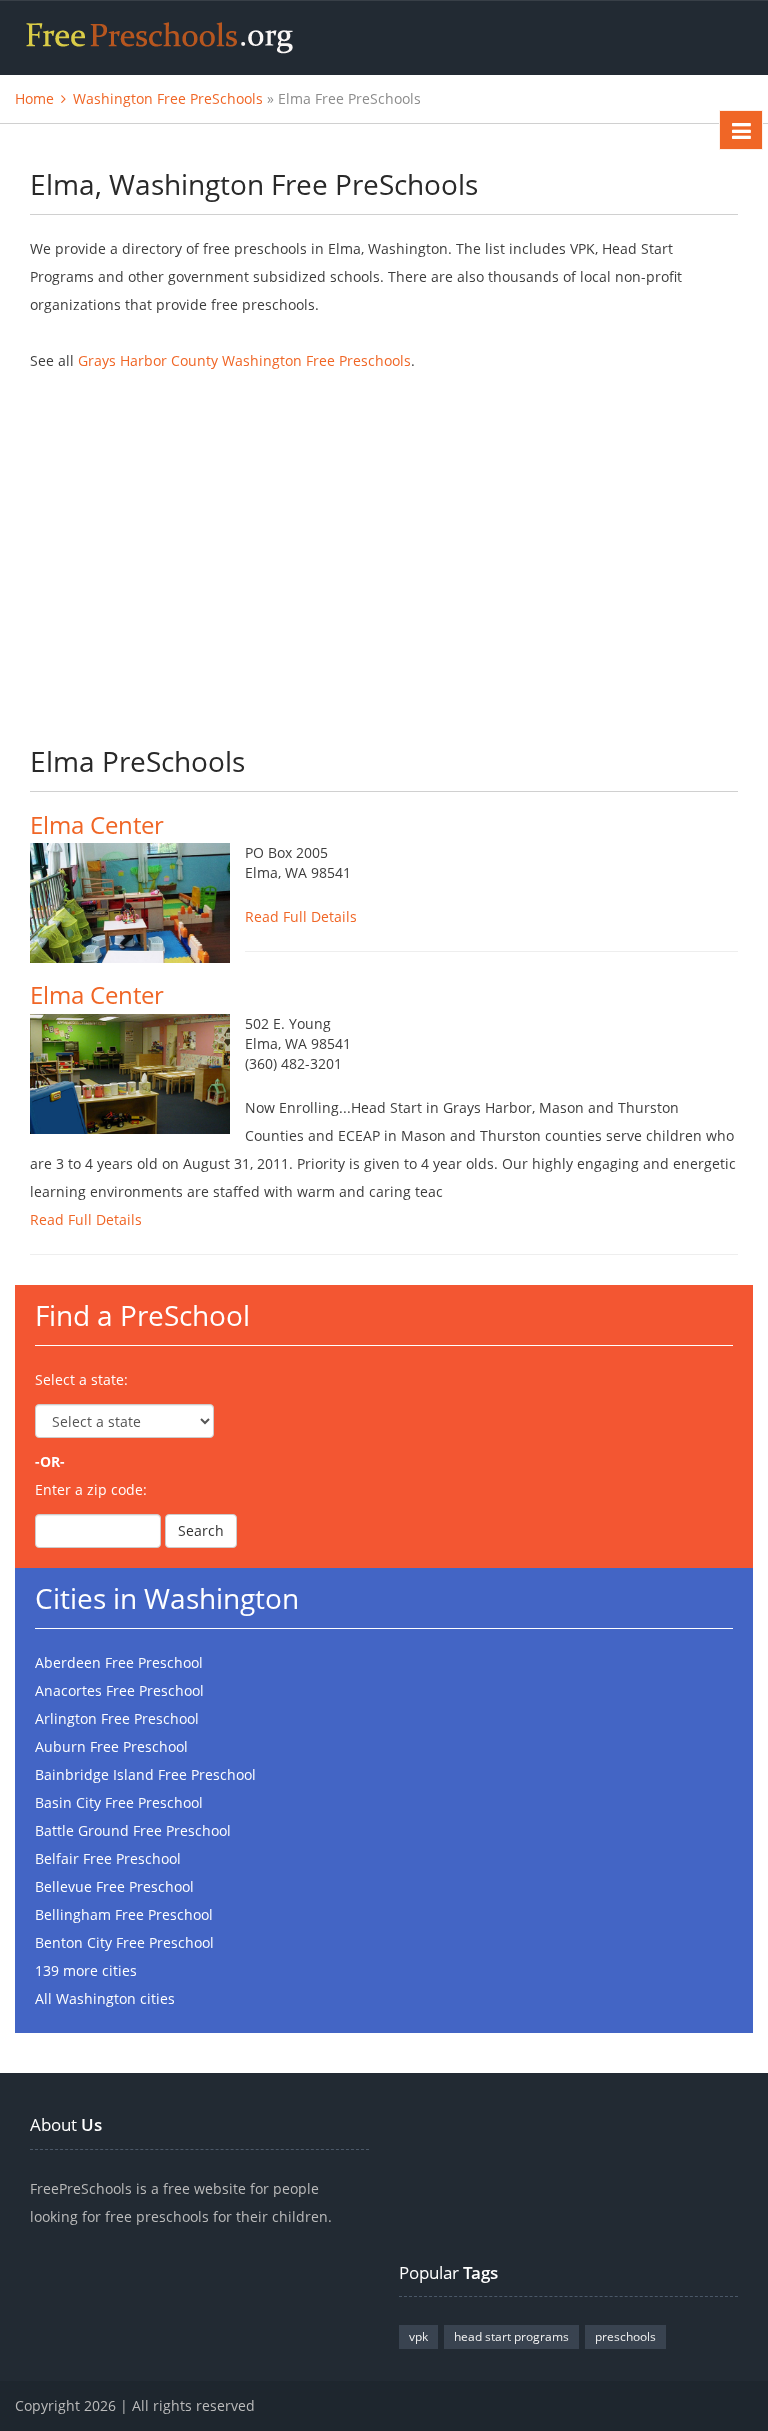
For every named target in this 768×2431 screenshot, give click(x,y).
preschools (625, 2336)
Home (34, 98)
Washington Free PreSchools (168, 98)
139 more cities (86, 1970)
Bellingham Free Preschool (124, 1914)
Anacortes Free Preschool (119, 1690)
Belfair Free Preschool (108, 1858)
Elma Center (97, 824)
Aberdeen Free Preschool (119, 1662)
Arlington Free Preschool (117, 1718)
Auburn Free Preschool (111, 1746)
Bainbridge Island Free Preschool (145, 1774)
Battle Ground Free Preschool (133, 1830)
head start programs (511, 2336)
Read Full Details (301, 916)
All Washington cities (105, 1998)
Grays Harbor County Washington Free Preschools (244, 360)
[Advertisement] (384, 545)
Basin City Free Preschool (119, 1802)
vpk (418, 2336)
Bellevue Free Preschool (114, 1886)
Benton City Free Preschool (124, 1942)
